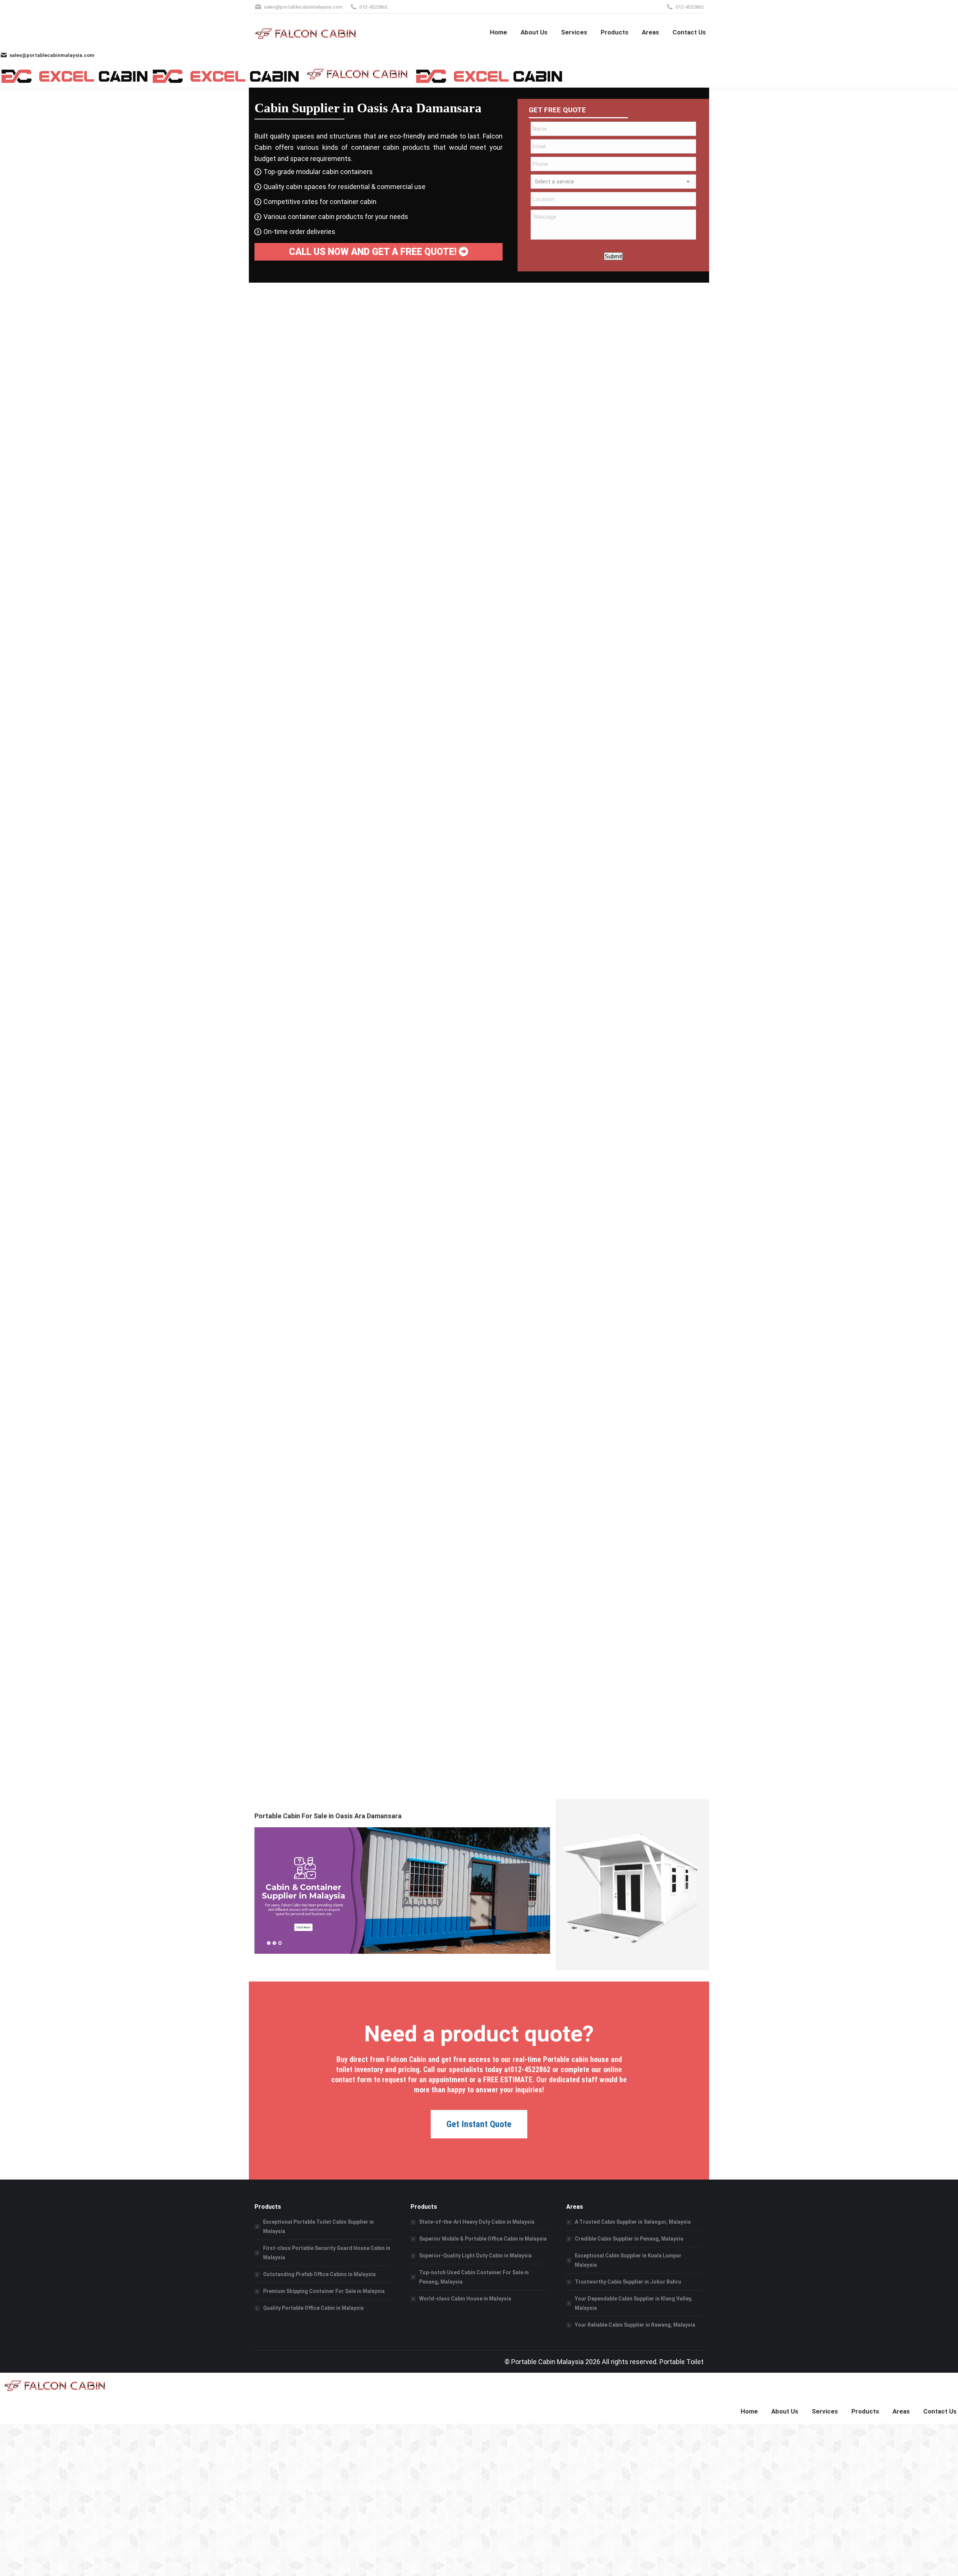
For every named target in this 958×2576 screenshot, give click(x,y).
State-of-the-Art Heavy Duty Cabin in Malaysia (477, 2222)
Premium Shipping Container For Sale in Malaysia (324, 2291)
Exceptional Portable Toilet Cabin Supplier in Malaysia (318, 2227)
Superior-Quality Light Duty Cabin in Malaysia (475, 2256)
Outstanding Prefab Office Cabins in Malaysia (319, 2274)
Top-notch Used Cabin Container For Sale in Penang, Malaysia (474, 2277)
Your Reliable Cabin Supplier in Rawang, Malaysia (635, 2325)
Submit (613, 256)
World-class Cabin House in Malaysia (465, 2299)
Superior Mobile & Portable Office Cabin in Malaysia (483, 2239)
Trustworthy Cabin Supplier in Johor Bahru (628, 2282)
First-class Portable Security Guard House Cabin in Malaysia (327, 2253)
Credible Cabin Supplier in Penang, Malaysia (629, 2239)
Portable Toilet (681, 2362)
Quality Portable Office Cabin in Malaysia (313, 2308)
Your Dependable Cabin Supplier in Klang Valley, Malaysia (634, 2303)
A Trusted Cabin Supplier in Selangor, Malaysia (633, 2222)
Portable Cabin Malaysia (547, 2362)
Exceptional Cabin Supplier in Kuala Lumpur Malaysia (628, 2260)
